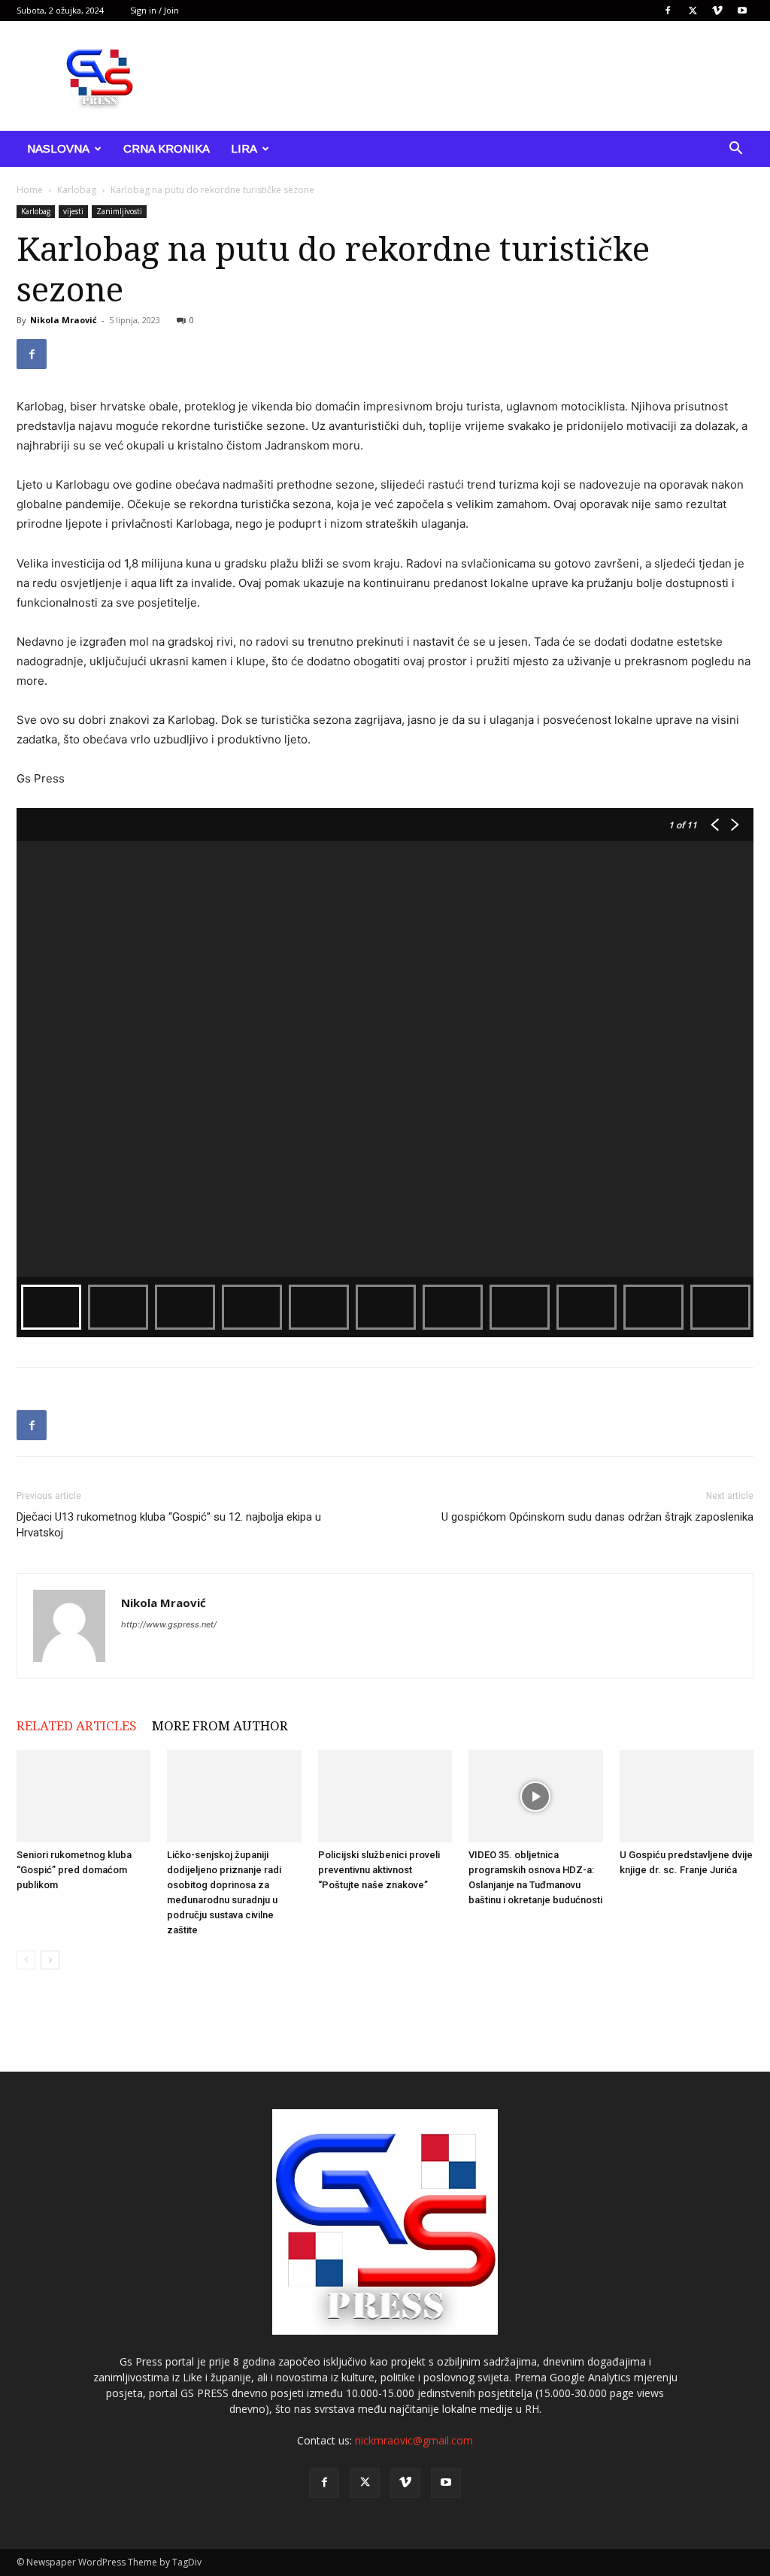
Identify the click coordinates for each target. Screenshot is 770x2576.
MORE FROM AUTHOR (220, 1726)
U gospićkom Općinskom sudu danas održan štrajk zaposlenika (597, 1517)
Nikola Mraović (64, 320)
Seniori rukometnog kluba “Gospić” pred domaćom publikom (74, 1870)
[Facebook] (668, 11)
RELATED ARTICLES (77, 1726)
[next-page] (50, 1960)
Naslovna (58, 148)
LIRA (244, 148)
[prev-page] (26, 1960)
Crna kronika (167, 148)
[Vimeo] (717, 11)
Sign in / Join (155, 10)
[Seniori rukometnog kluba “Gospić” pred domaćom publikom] (83, 1796)
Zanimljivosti (119, 211)
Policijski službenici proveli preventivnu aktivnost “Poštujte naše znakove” (379, 1870)
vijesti (73, 211)
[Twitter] (693, 11)
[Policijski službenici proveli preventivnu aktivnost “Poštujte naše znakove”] (385, 1796)
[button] (735, 150)
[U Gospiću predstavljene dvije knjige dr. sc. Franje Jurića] (687, 1796)
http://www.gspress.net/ (169, 1624)
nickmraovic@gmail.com (414, 2440)
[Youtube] (742, 11)
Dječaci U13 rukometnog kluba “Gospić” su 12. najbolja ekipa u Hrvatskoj (169, 1525)
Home (30, 190)
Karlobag (77, 190)
